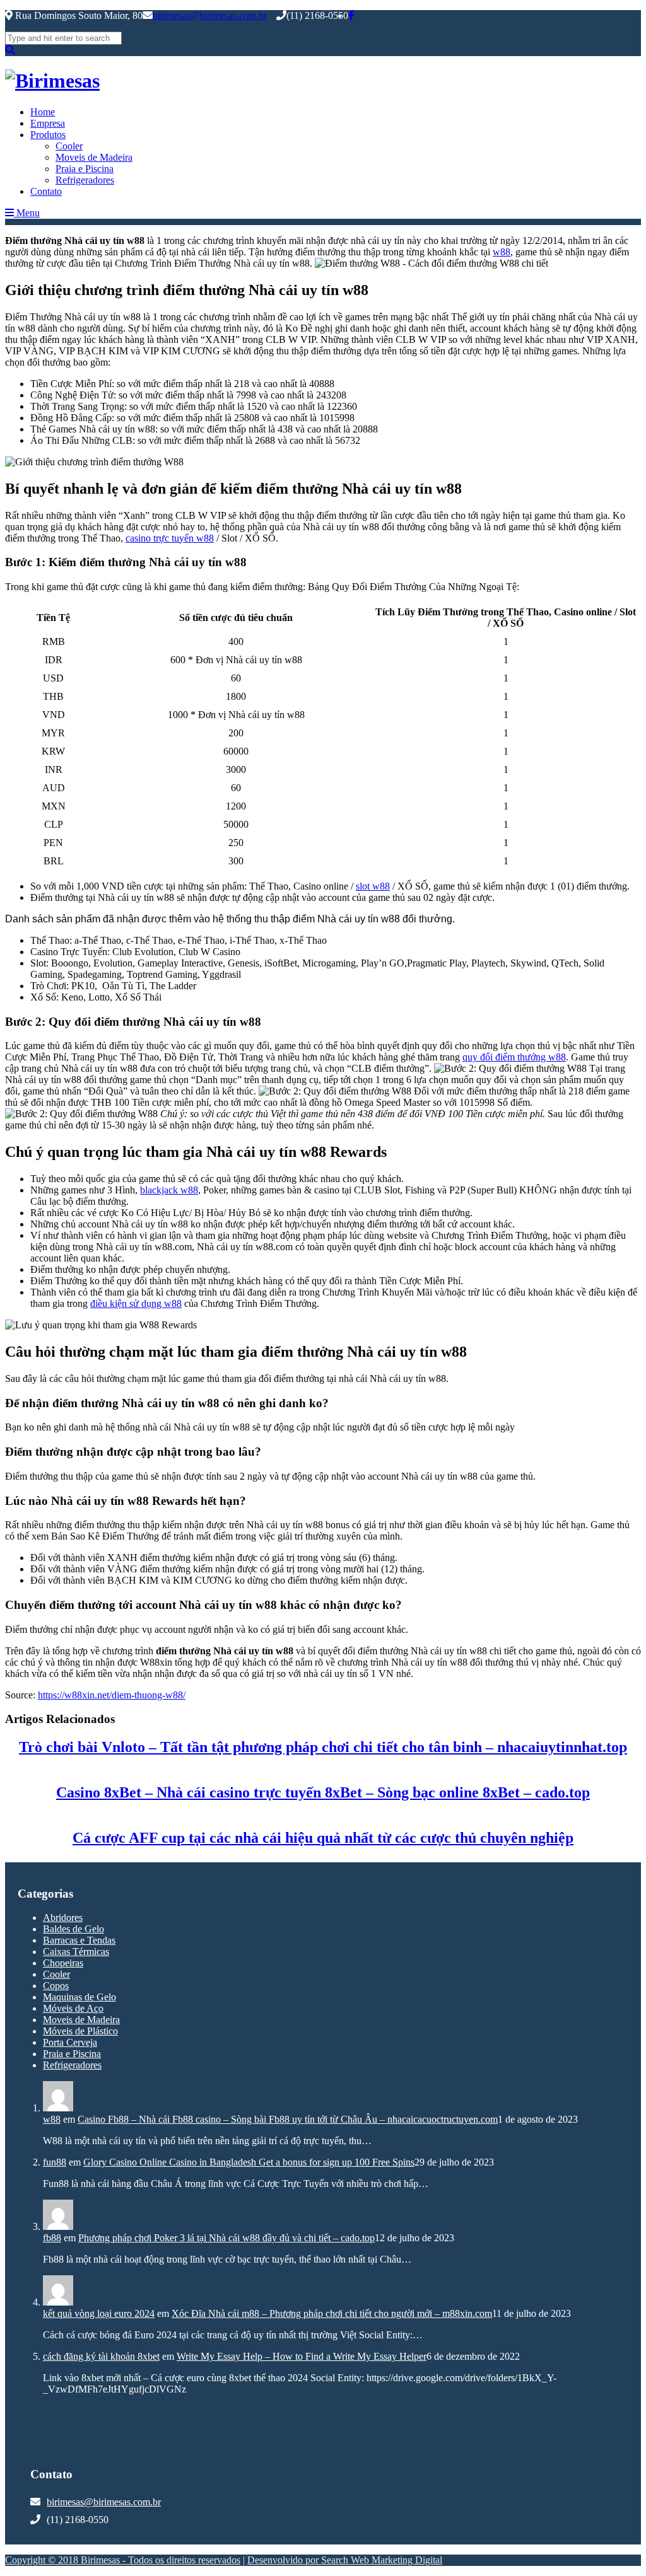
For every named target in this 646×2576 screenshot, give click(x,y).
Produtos (48, 135)
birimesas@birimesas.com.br (210, 15)
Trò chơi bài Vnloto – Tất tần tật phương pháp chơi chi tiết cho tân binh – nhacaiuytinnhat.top (323, 1747)
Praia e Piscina (85, 169)
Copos (56, 1986)
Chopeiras (63, 1963)
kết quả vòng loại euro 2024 (99, 2313)
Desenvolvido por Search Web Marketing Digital (345, 2560)
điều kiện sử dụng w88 (136, 1303)
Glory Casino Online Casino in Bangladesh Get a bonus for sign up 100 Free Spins (249, 2162)
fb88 (52, 2238)
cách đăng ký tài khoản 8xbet (101, 2356)
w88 (502, 252)
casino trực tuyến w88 (170, 538)
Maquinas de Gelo (79, 1997)
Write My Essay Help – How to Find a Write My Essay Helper (302, 2356)
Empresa (48, 123)
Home (43, 112)
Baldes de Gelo (73, 1929)
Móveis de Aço (73, 2008)
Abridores (63, 1917)
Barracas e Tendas (79, 1940)
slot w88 (373, 886)
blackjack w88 (169, 1190)
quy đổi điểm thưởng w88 (514, 1057)
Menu (27, 213)
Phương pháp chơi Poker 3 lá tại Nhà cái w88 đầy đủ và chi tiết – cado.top (226, 2238)
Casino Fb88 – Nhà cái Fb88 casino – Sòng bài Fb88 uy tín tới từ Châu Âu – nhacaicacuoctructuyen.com (288, 2119)
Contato (46, 191)
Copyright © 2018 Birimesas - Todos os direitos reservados (123, 2560)
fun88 (55, 2162)
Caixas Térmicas (76, 1952)
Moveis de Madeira (94, 157)
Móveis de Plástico (80, 2031)
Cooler (69, 146)
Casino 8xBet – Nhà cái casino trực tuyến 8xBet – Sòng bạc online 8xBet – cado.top (323, 1792)
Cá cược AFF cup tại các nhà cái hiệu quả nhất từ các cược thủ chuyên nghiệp (323, 1838)
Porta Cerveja (70, 2042)
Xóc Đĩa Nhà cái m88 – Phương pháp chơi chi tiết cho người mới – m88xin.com (332, 2313)
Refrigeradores (85, 180)
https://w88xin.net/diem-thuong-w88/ (112, 1695)
